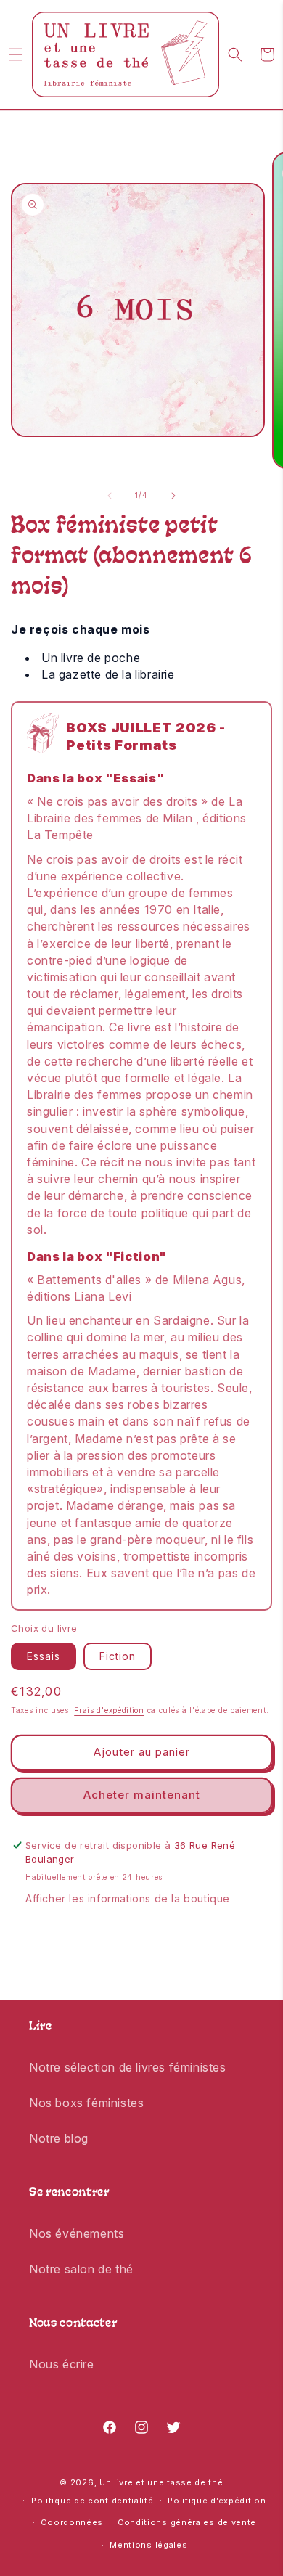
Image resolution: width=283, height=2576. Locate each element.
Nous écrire (62, 2364)
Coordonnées (72, 2522)
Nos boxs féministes (86, 2103)
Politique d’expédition (217, 2501)
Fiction (118, 1656)
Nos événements (77, 2233)
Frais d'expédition (109, 1710)
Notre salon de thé (81, 2269)
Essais (44, 1656)
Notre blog (59, 2138)
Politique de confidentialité (93, 2501)
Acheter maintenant (142, 1795)
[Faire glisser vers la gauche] (110, 496)
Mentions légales (148, 2545)
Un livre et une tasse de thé (161, 2482)
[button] (16, 54)
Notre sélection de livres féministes (128, 2067)
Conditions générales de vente (187, 2522)
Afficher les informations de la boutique (128, 1898)
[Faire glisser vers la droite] (173, 496)
